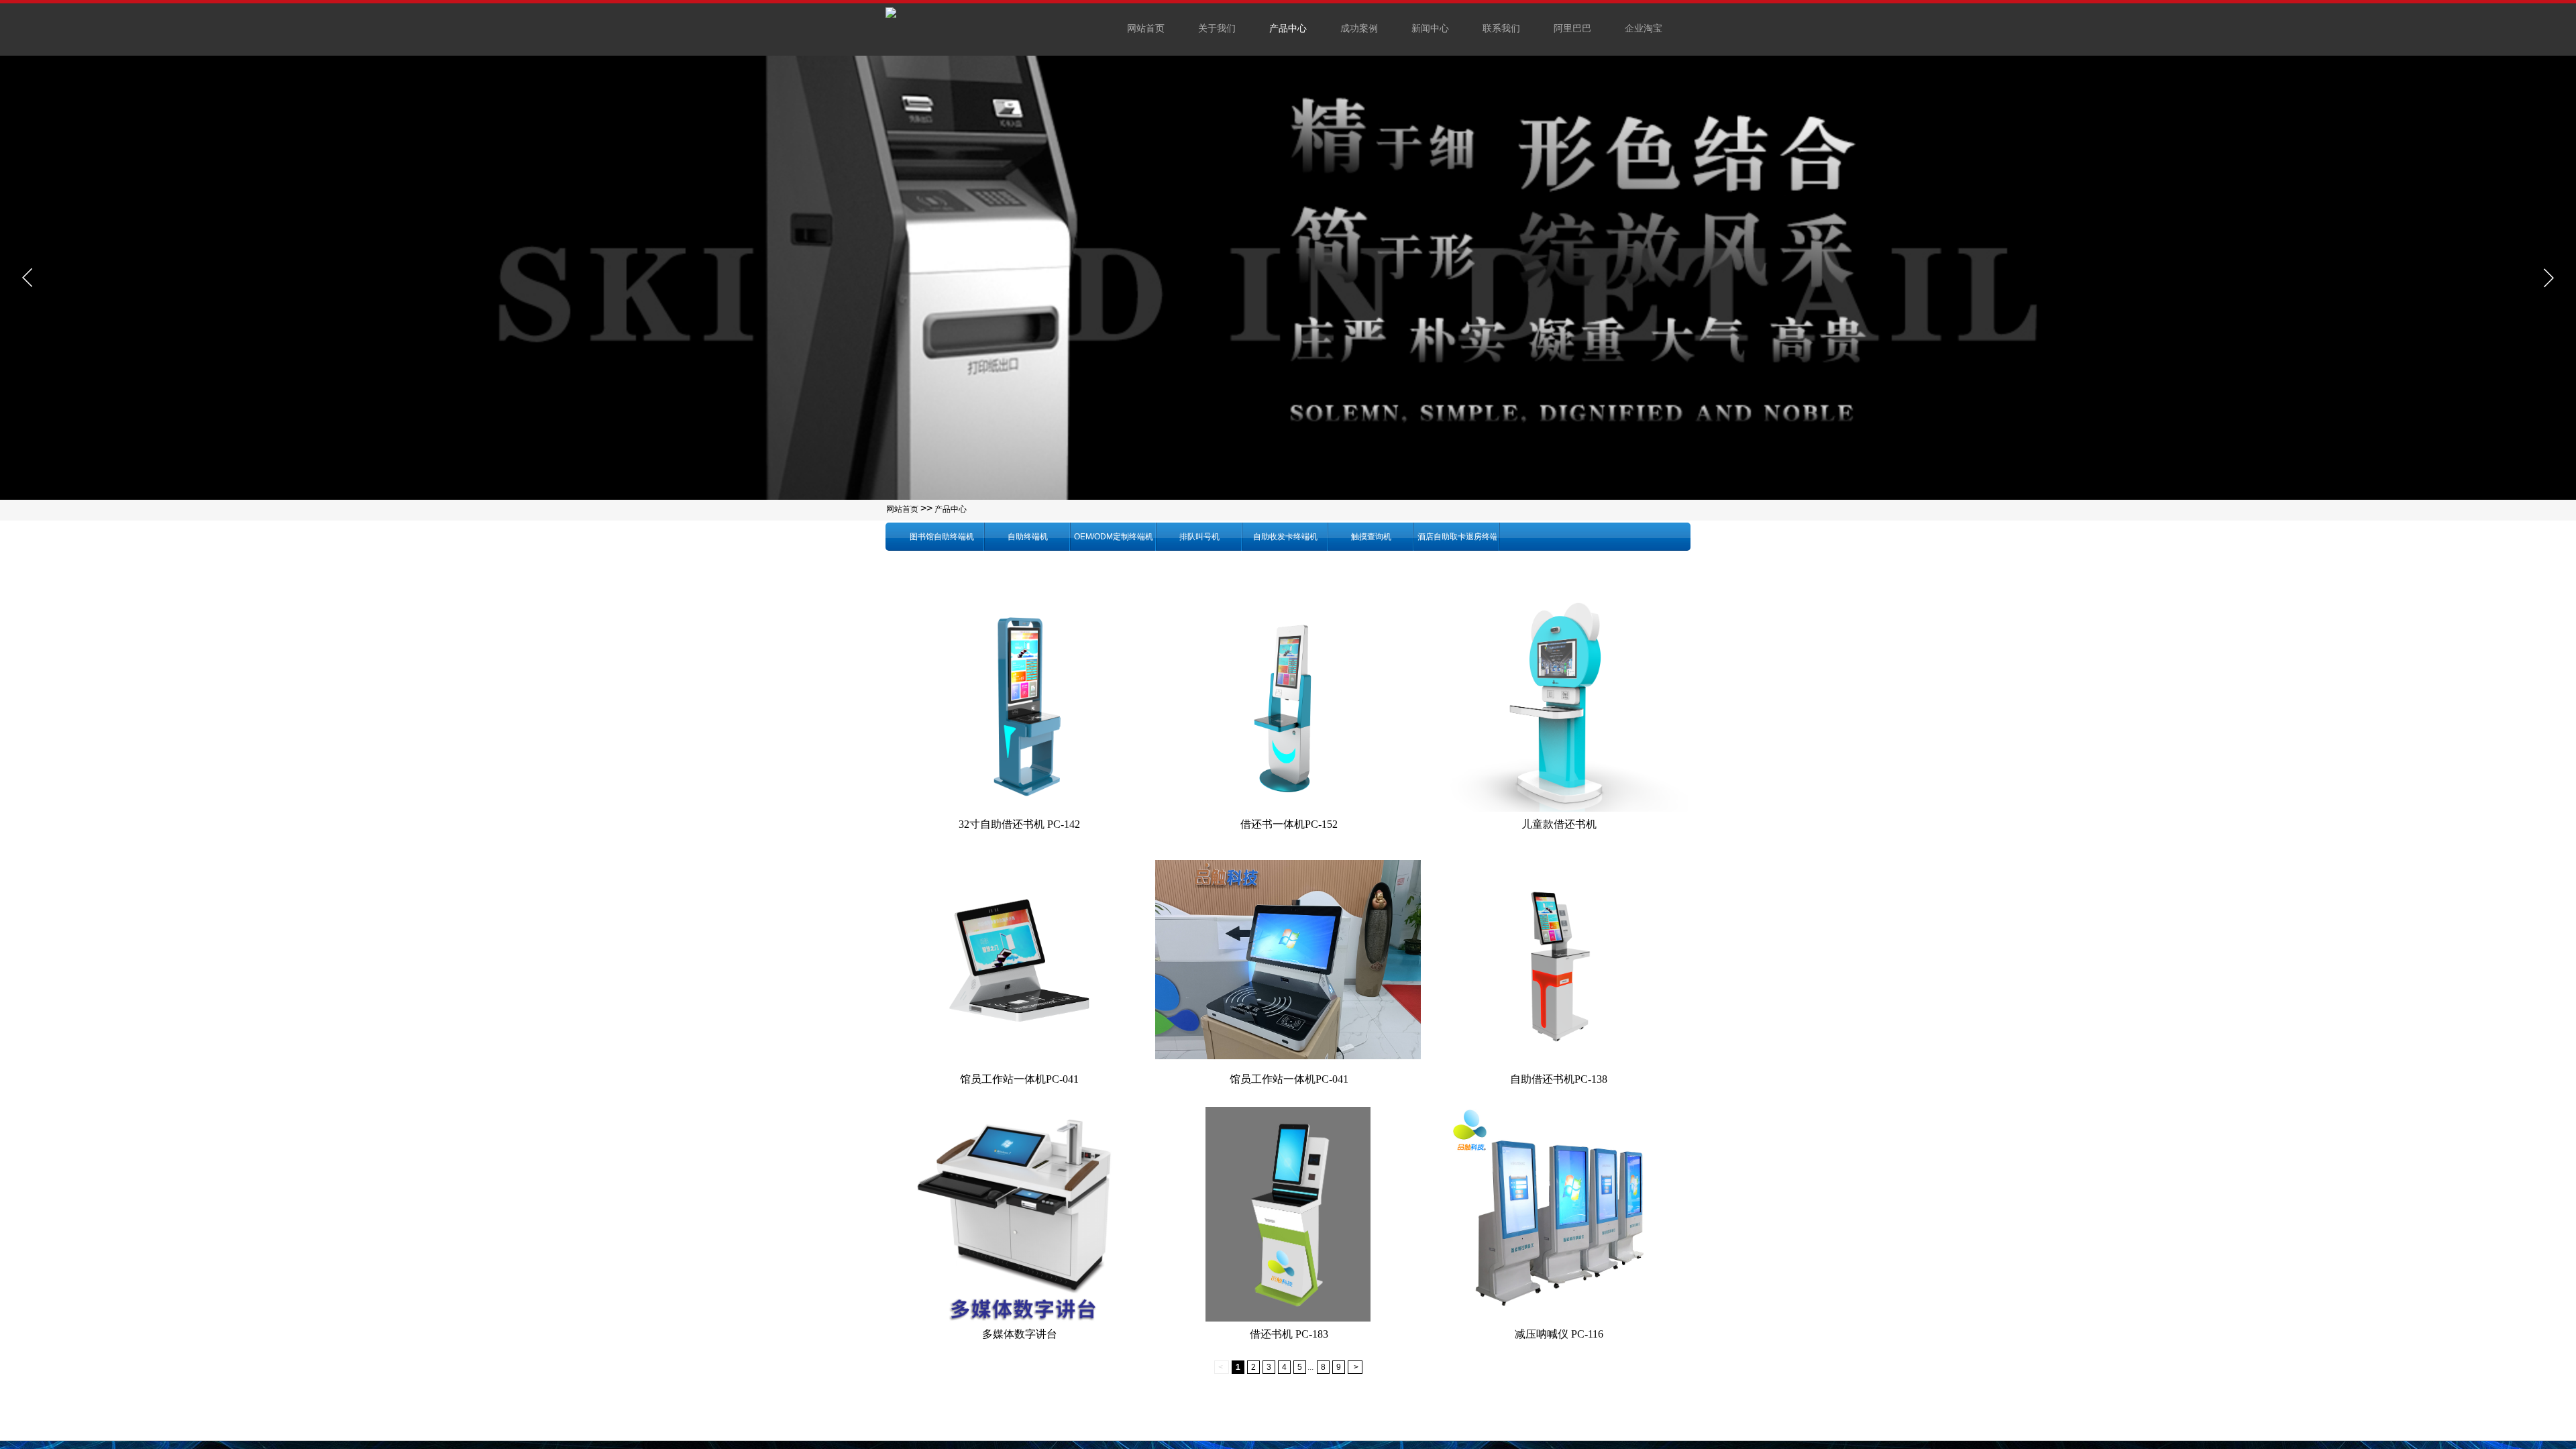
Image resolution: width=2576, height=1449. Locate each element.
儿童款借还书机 (1559, 824)
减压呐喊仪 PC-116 (1559, 1334)
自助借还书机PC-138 (1559, 1079)
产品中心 (951, 509)
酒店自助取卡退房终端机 (1457, 537)
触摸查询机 (1371, 537)
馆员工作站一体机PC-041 (1019, 1079)
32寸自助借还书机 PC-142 (1019, 824)
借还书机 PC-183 (1289, 1334)
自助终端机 (1028, 537)
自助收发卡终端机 (1285, 537)
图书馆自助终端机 (942, 537)
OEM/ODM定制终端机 (1114, 537)
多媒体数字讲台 (1020, 1334)
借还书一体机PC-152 (1289, 824)
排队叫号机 (1199, 537)
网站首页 (902, 509)
